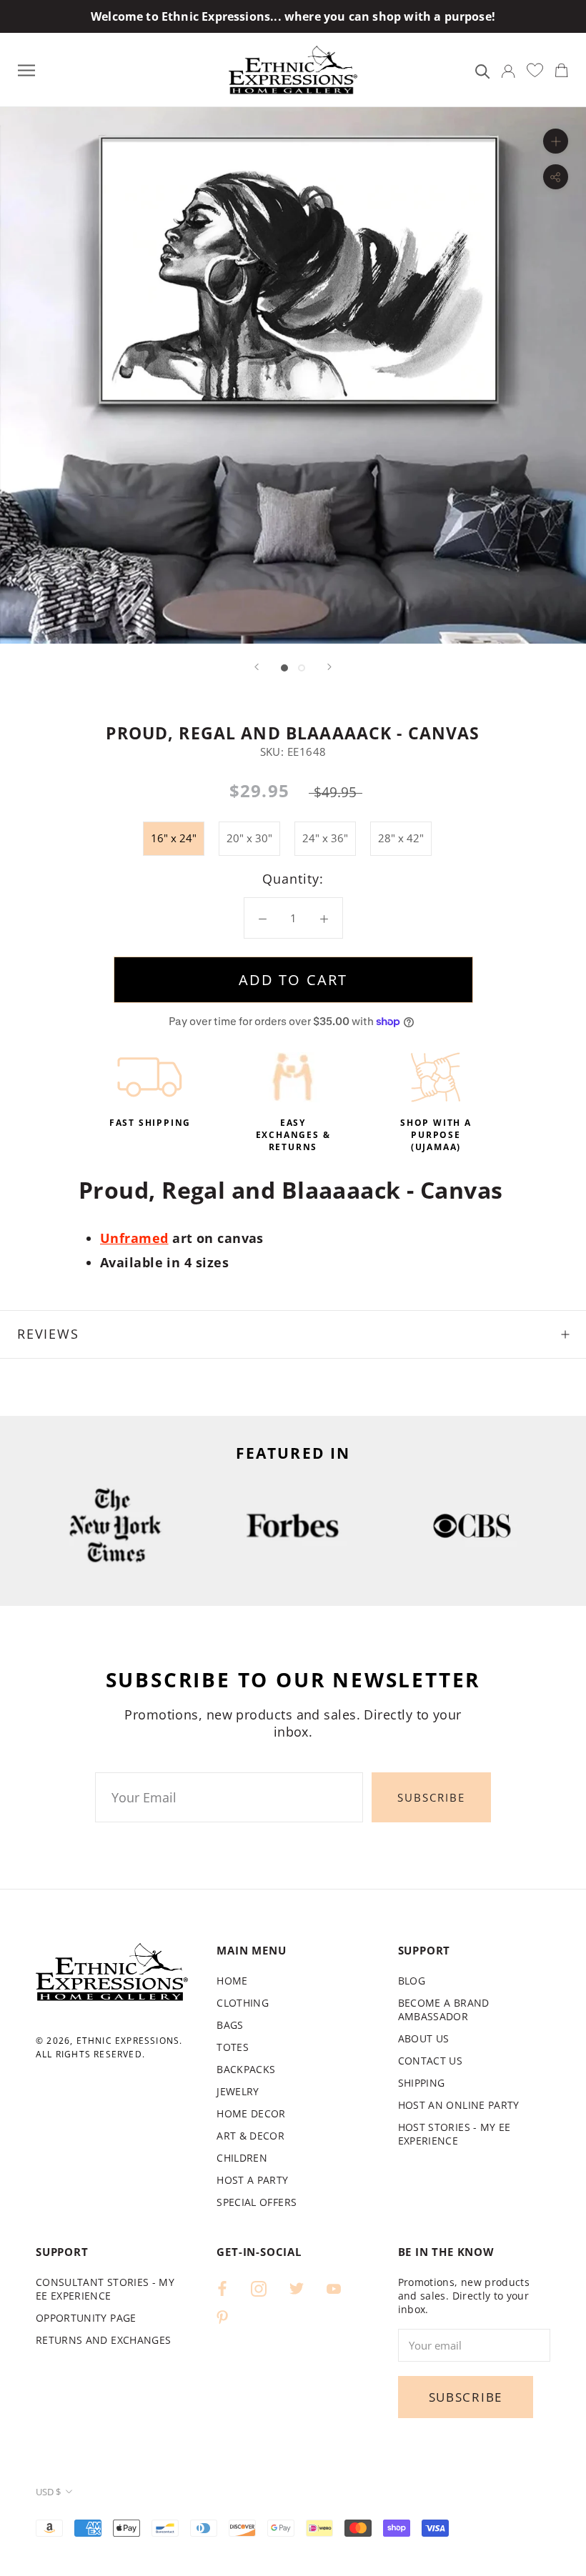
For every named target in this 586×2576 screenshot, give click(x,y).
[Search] (483, 70)
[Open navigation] (26, 70)
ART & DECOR (250, 2136)
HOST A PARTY (252, 2180)
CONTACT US (431, 2061)
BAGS (230, 2025)
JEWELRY (238, 2091)
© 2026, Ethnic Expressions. (109, 2041)
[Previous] (257, 667)
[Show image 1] (284, 668)
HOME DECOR (251, 2113)
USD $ (48, 2492)
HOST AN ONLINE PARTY (459, 2105)
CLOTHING (243, 2003)
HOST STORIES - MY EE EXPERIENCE (455, 2134)
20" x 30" (249, 838)
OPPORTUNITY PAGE (86, 2318)
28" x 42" (401, 838)
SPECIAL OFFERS (257, 2202)
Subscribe (431, 1797)
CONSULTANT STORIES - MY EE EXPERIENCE (105, 2289)
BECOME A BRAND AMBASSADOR (444, 2010)
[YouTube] (334, 2288)
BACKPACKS (246, 2069)
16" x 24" (174, 838)
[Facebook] (222, 2288)
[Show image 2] (302, 668)
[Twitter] (297, 2288)
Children (242, 2158)
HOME (232, 1981)
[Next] (329, 667)
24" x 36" (325, 838)
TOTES (233, 2047)
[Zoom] (556, 141)
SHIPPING (422, 2083)
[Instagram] (259, 2288)
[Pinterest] (222, 2316)
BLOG (412, 1981)
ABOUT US (424, 2038)
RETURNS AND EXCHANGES (103, 2340)
